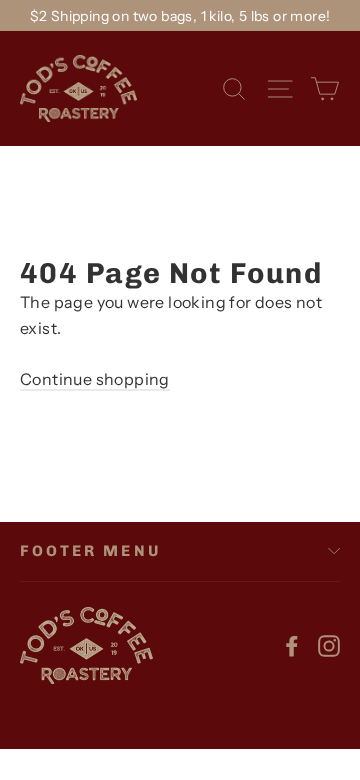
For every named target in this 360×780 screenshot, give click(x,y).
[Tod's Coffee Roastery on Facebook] (292, 645)
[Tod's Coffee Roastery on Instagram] (329, 645)
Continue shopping (95, 379)
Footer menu (90, 551)
